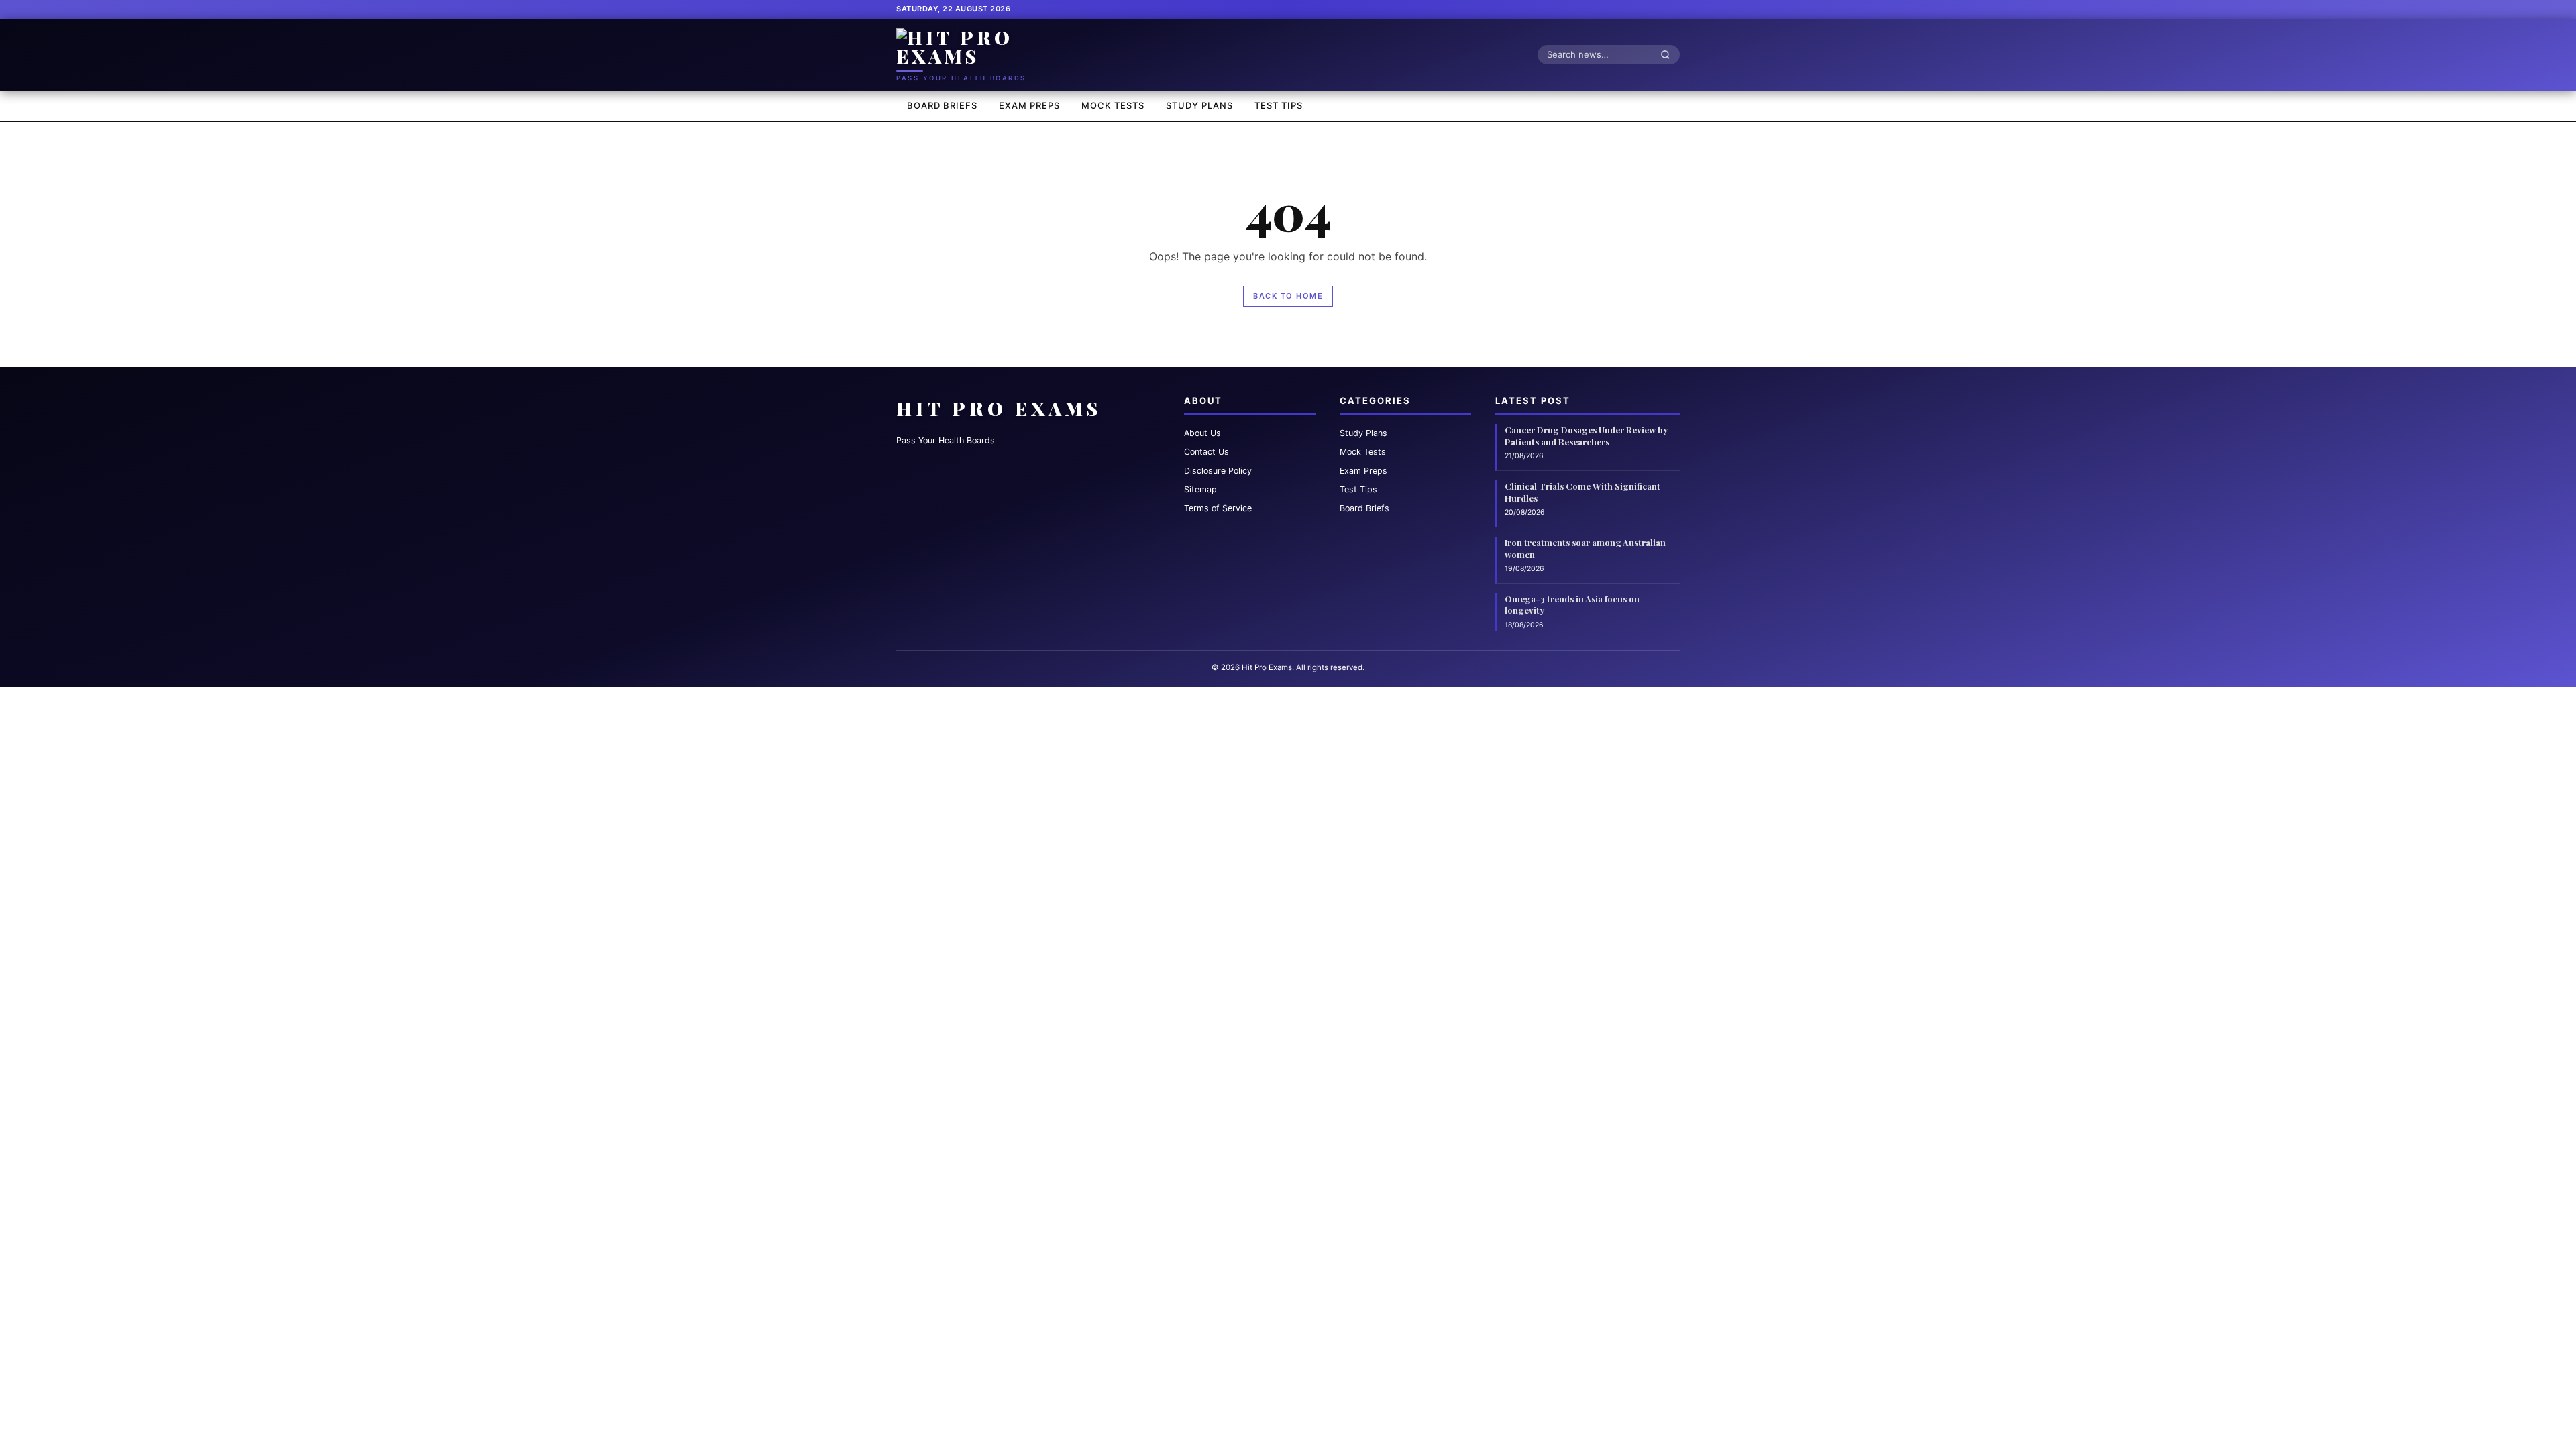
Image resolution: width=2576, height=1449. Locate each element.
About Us (1202, 433)
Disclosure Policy (1218, 471)
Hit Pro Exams (999, 408)
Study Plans (1199, 105)
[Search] (1669, 54)
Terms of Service (1218, 508)
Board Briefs (942, 105)
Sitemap (1200, 489)
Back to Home (1288, 296)
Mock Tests (1113, 105)
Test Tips (1279, 105)
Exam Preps (1029, 105)
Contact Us (1206, 452)
